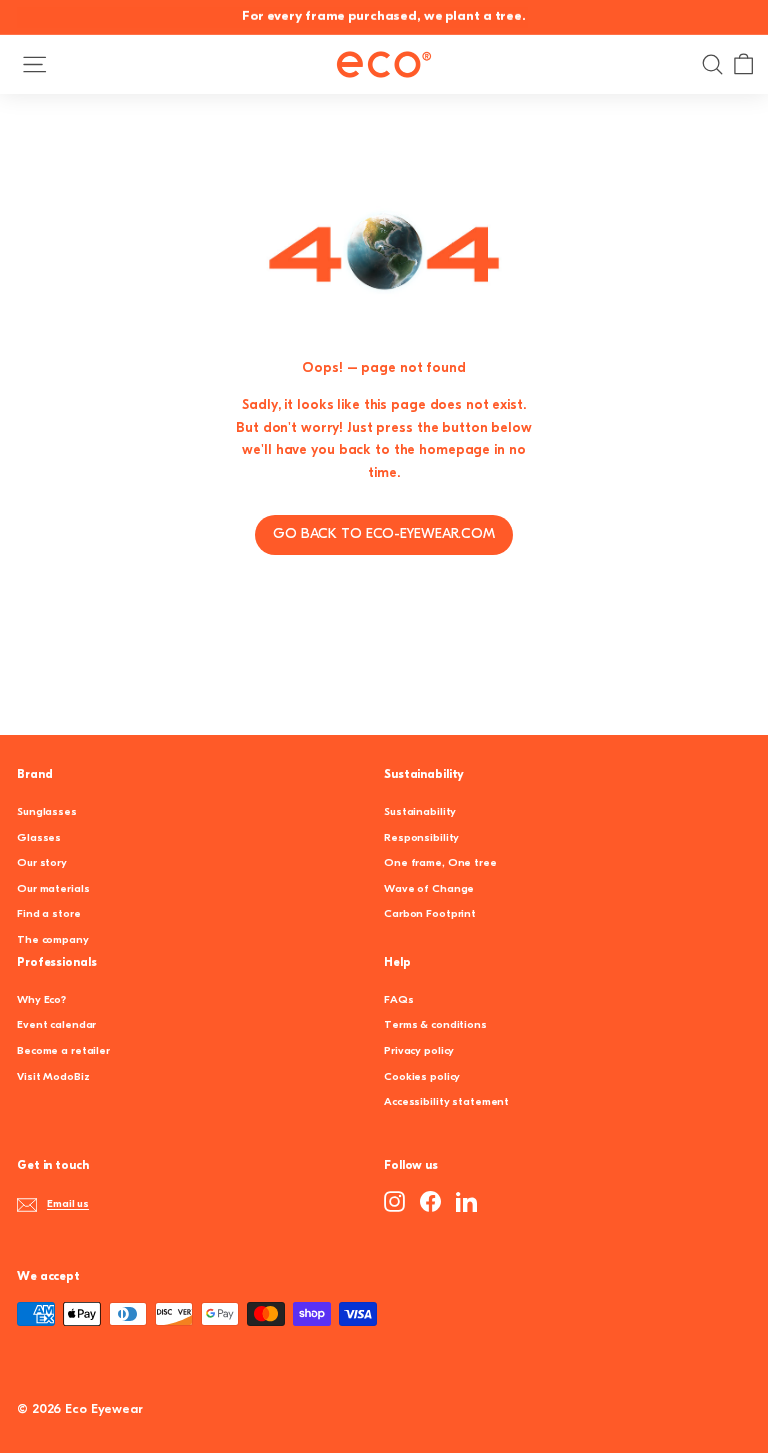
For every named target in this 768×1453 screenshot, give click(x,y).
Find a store (49, 914)
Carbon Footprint (430, 914)
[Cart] (743, 64)
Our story (42, 863)
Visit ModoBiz (53, 1077)
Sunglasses (47, 812)
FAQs (399, 1000)
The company (53, 940)
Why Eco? (41, 1000)
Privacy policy (419, 1051)
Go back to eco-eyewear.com (384, 534)
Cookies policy (422, 1077)
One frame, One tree (440, 863)
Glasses (39, 838)
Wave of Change (429, 889)
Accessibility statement (446, 1102)
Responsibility (421, 838)
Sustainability (420, 812)
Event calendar (56, 1025)
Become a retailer (63, 1051)
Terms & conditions (435, 1025)
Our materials (53, 889)
